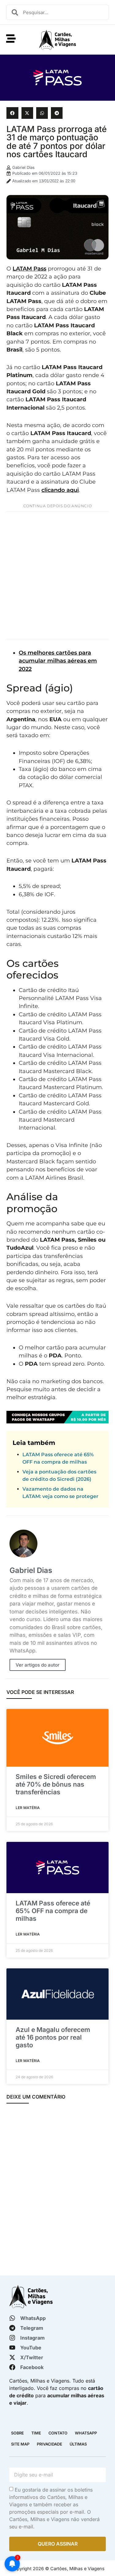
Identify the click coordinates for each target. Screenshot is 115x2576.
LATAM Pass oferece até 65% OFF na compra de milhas (53, 1911)
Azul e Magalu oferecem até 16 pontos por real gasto (53, 2037)
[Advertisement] (57, 575)
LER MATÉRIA (28, 1808)
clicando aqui (60, 490)
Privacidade (50, 2444)
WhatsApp (86, 2433)
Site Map (20, 2444)
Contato (58, 2433)
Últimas (78, 2444)
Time (36, 2433)
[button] (12, 113)
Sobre (17, 2433)
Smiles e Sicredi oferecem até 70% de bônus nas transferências (56, 1784)
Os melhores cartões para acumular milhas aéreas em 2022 (58, 661)
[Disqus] (57, 2190)
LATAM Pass (29, 268)
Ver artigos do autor (38, 1665)
